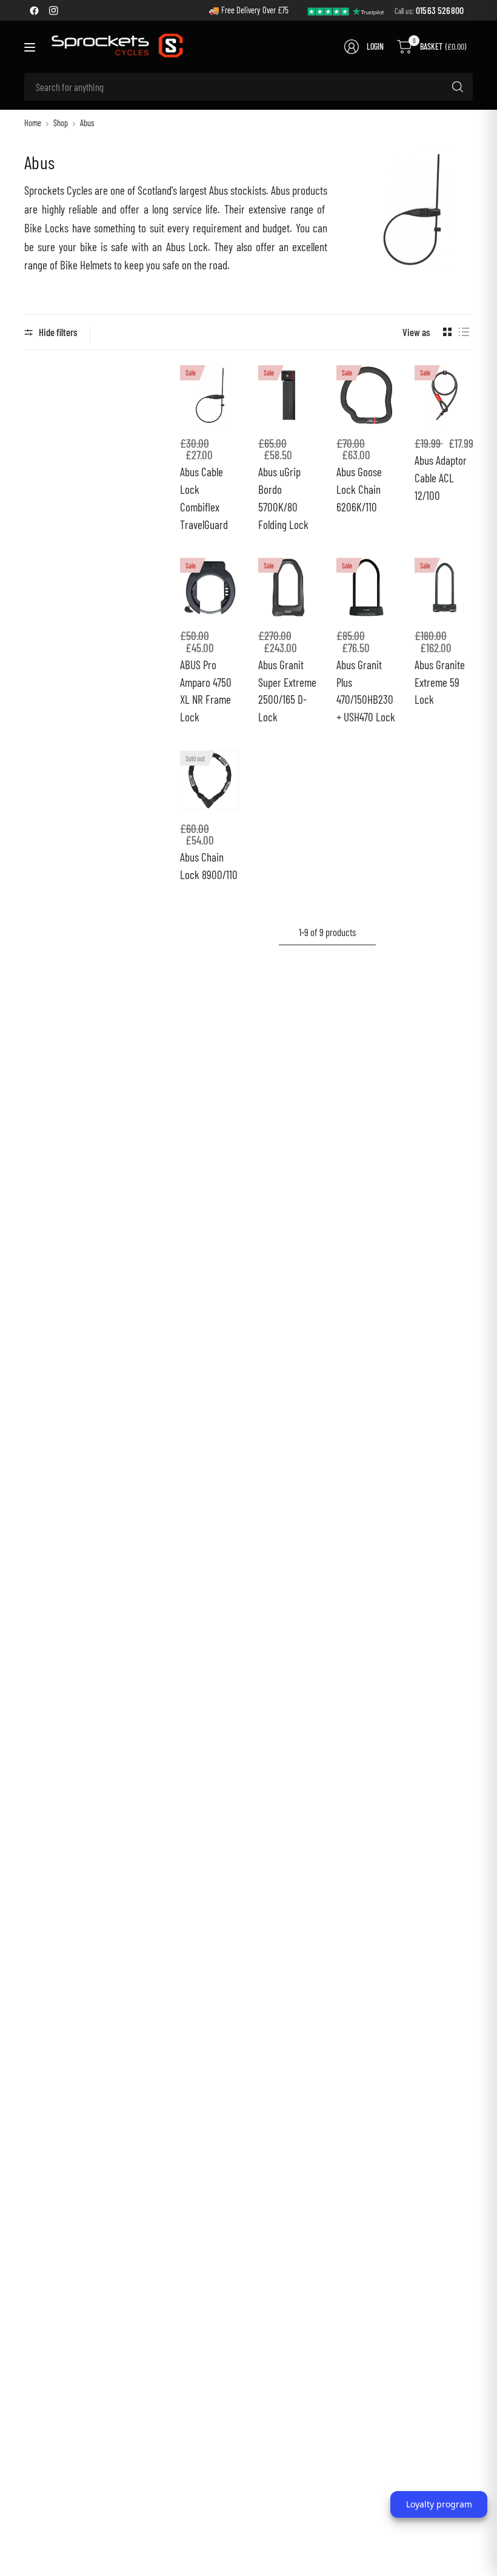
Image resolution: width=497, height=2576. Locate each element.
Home (33, 123)
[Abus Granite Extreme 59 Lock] (445, 588)
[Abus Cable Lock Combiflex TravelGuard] (210, 395)
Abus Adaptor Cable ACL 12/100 (441, 478)
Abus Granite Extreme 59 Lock (440, 682)
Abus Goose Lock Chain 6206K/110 (359, 489)
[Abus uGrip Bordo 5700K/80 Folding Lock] (288, 395)
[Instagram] (53, 10)
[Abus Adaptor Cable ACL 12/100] (445, 395)
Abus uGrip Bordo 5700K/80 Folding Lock (283, 498)
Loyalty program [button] (439, 2504)
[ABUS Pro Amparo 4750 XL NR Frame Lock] (210, 588)
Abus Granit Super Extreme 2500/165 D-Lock (287, 691)
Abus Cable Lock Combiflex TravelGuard (204, 498)
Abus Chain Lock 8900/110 (209, 866)
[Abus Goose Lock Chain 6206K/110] (366, 395)
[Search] (458, 87)
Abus (87, 123)
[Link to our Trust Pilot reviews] (346, 10)
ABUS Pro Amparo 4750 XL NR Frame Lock (206, 691)
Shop (61, 123)
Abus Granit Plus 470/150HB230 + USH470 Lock (366, 691)
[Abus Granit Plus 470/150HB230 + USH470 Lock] (366, 588)
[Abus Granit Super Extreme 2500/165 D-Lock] (288, 588)
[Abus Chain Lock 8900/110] (210, 781)
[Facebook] (34, 10)
